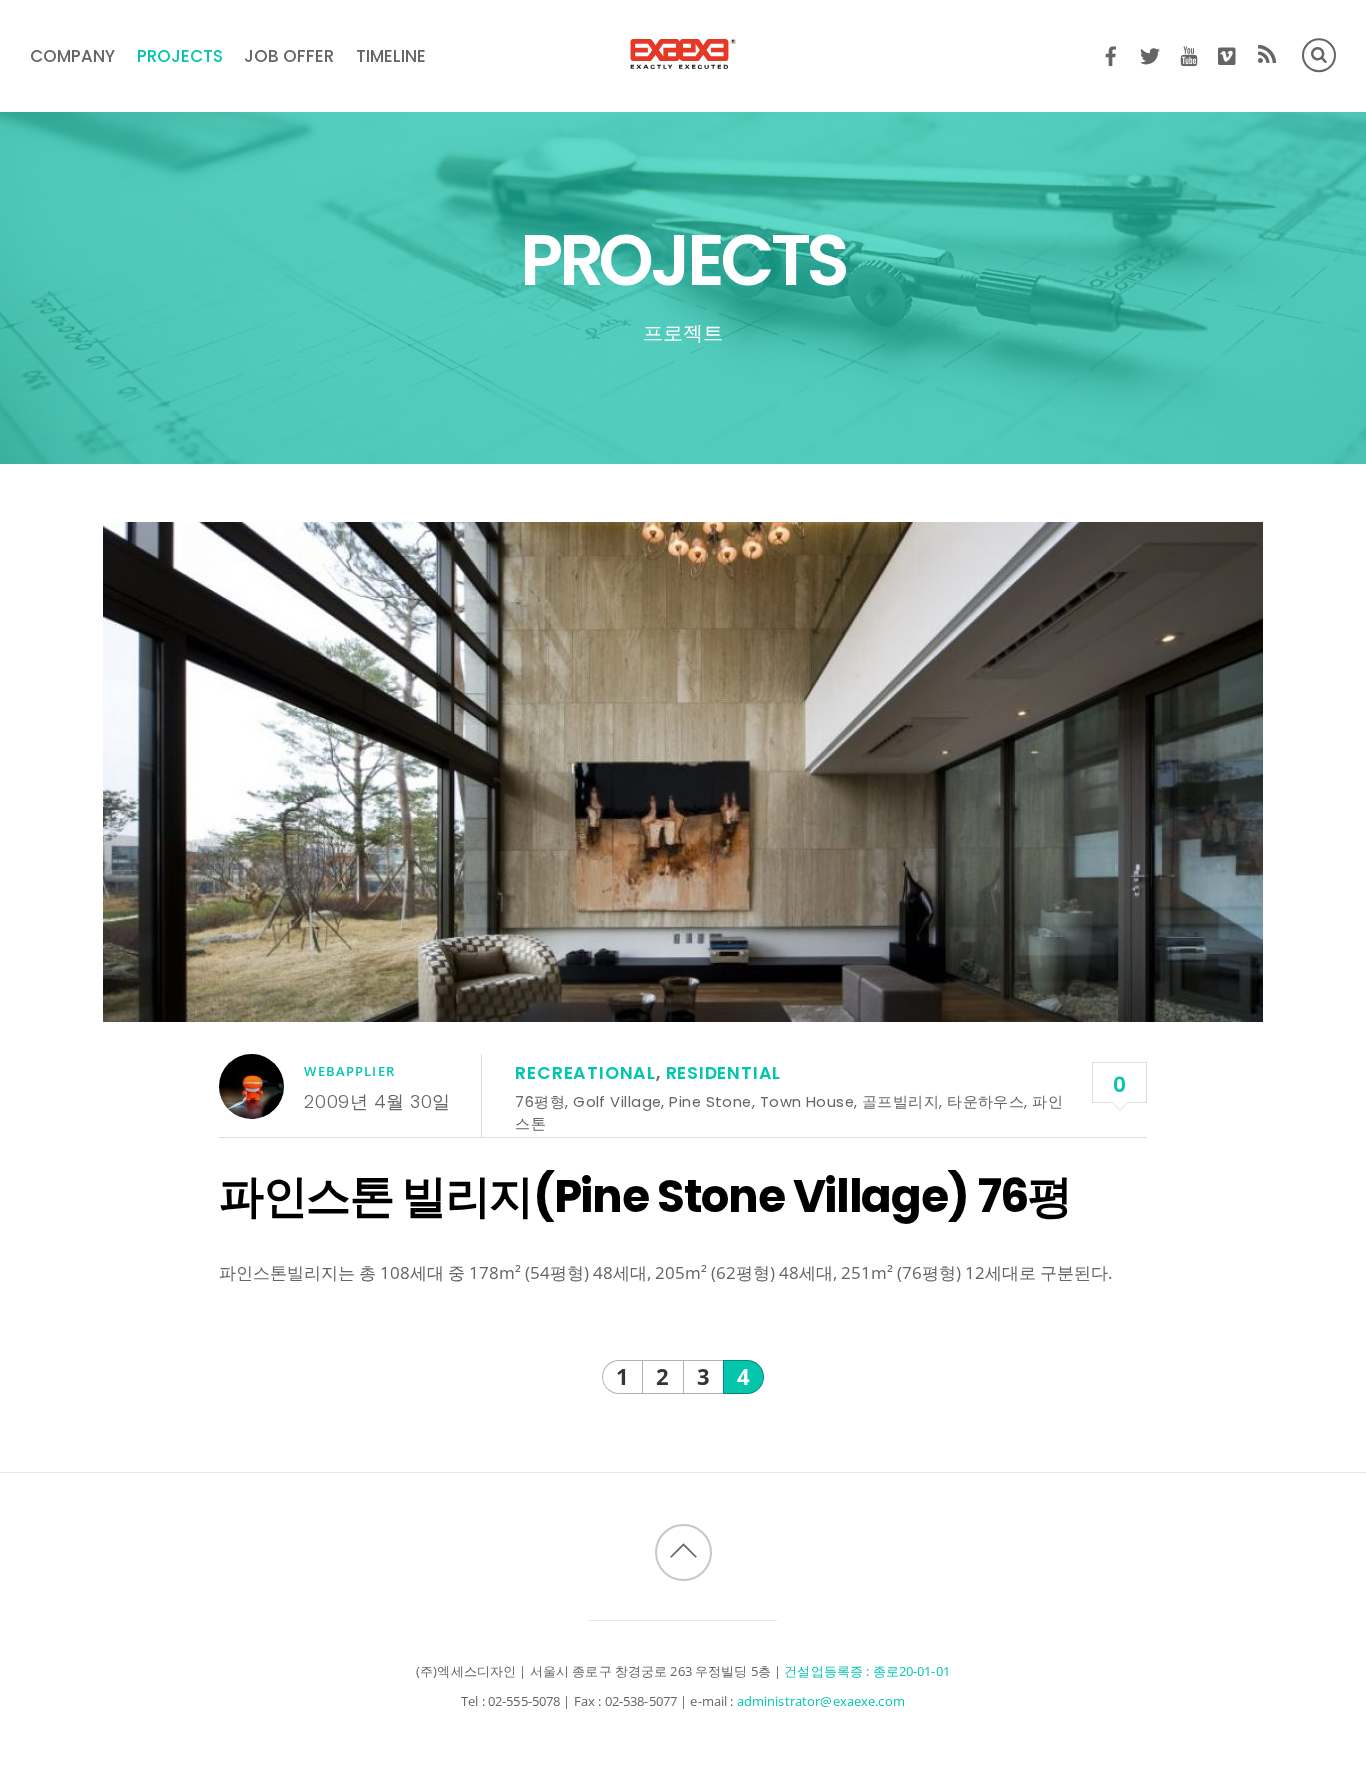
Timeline (391, 56)
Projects (180, 56)
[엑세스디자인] (683, 56)
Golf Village (617, 1101)
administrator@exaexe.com (821, 1701)
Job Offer (289, 56)
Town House (807, 1101)
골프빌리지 (900, 1101)
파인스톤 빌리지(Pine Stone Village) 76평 (645, 1196)
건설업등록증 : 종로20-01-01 (867, 1671)
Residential (724, 1073)
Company (72, 56)
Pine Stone (710, 1101)
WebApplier (349, 1071)
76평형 (540, 1101)
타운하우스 (985, 1101)
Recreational (585, 1073)
